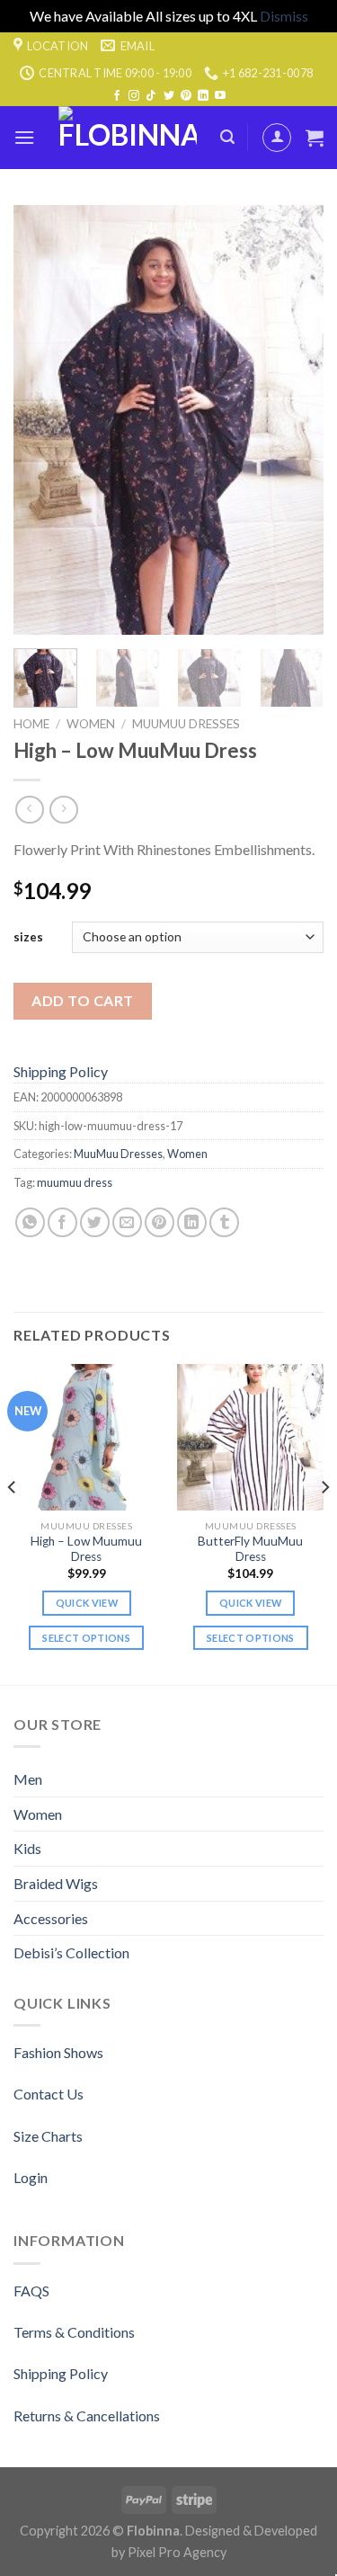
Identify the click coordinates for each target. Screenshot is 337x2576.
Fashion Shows (58, 2052)
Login (31, 2177)
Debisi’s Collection (71, 1952)
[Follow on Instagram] (134, 96)
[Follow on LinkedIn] (203, 96)
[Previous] (42, 420)
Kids (27, 1848)
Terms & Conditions (74, 2332)
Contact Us (49, 2094)
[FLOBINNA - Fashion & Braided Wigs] (128, 138)
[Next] (295, 420)
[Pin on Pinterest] (160, 1222)
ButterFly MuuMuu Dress (250, 1549)
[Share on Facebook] (62, 1222)
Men (28, 1779)
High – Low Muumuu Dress (86, 1549)
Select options (86, 1638)
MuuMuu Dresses (186, 724)
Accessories (51, 1918)
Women (91, 724)
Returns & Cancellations (87, 2416)
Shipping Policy (61, 1071)
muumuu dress (75, 1182)
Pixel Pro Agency (177, 2552)
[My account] (277, 138)
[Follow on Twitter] (169, 96)
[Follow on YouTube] (220, 96)
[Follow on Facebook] (117, 96)
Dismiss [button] (284, 16)
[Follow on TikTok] (151, 96)
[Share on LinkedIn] (192, 1222)
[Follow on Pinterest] (186, 96)
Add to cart (82, 1000)
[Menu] (24, 137)
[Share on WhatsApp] (30, 1222)
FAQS (31, 2291)
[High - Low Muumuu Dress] (87, 1437)
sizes (28, 937)
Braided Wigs (56, 1883)
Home (31, 724)
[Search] (227, 137)
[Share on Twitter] (95, 1222)
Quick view (87, 1603)
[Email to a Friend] (127, 1222)
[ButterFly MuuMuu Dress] (250, 1437)
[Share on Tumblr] (224, 1222)
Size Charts (48, 2136)
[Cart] (315, 138)
